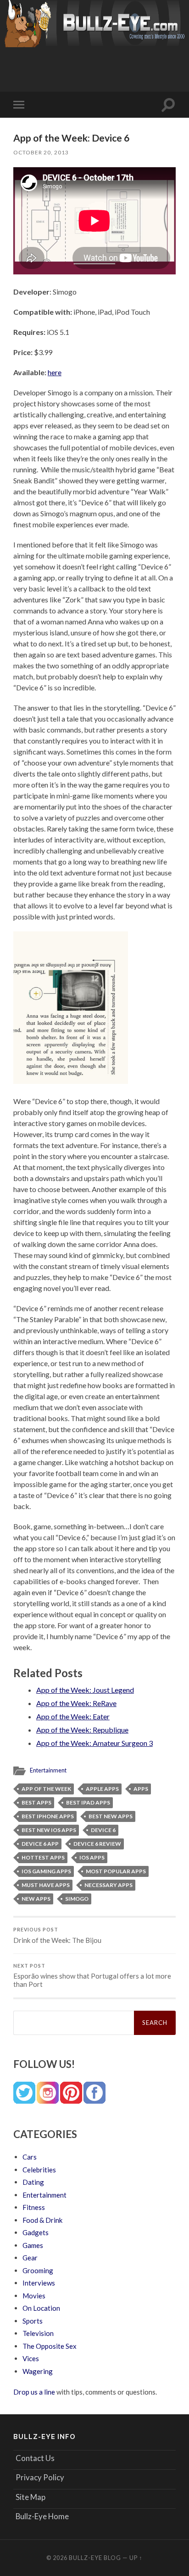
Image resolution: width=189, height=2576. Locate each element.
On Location (41, 2308)
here (55, 372)
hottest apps (43, 1857)
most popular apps (116, 1871)
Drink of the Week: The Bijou (57, 1936)
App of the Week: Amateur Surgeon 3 (94, 1743)
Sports (33, 2321)
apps (141, 1789)
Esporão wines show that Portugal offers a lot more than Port (92, 1976)
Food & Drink (42, 2220)
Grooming (38, 2270)
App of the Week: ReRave (76, 1703)
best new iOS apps (49, 1830)
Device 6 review (97, 1844)
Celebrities (39, 2170)
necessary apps (108, 1885)
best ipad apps (88, 1802)
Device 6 (103, 1830)
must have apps (46, 1885)
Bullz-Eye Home (42, 2516)
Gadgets (36, 2232)
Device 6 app (40, 1844)
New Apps (36, 1899)
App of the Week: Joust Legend (85, 1690)
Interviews (39, 2283)
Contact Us (35, 2458)
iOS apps (92, 1857)
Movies (34, 2296)
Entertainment (48, 1770)
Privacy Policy (40, 2477)
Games (33, 2245)
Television (38, 2333)
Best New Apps (111, 1816)
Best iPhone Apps (48, 1816)
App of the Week (46, 1789)
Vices (31, 2358)
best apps (36, 1802)
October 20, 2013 (41, 152)
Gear (30, 2258)
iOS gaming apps (46, 1871)
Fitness (34, 2207)
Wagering (38, 2371)
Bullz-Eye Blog (95, 2558)
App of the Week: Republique (82, 1730)
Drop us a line (34, 2392)
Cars (30, 2157)
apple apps (102, 1789)
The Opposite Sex (50, 2346)
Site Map (31, 2497)
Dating (33, 2182)
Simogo (77, 1899)
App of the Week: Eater (73, 1716)
